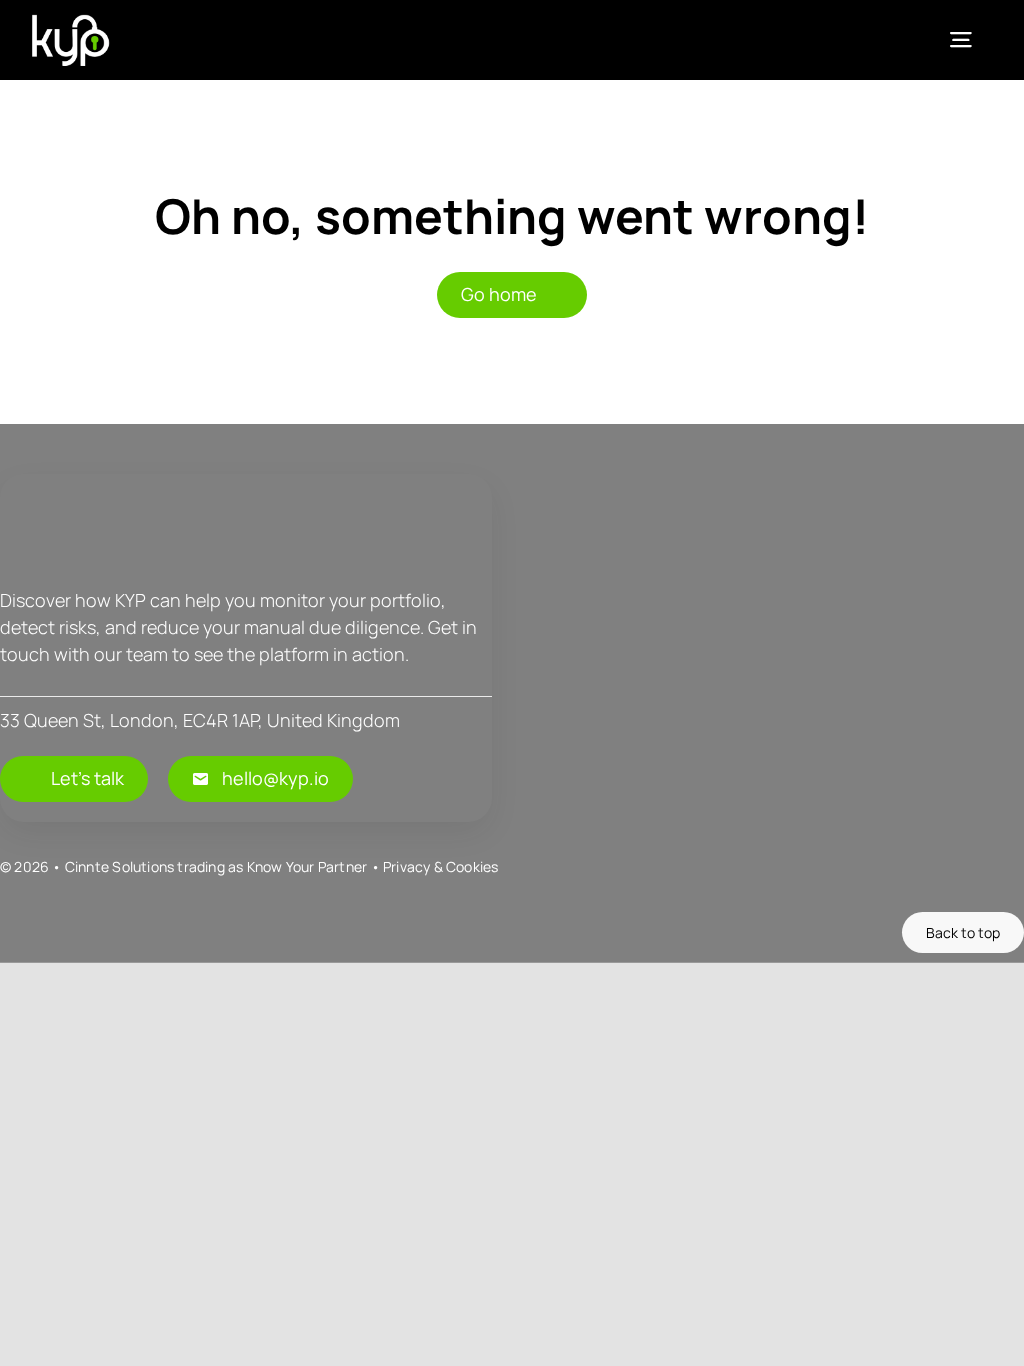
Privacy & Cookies (441, 866)
